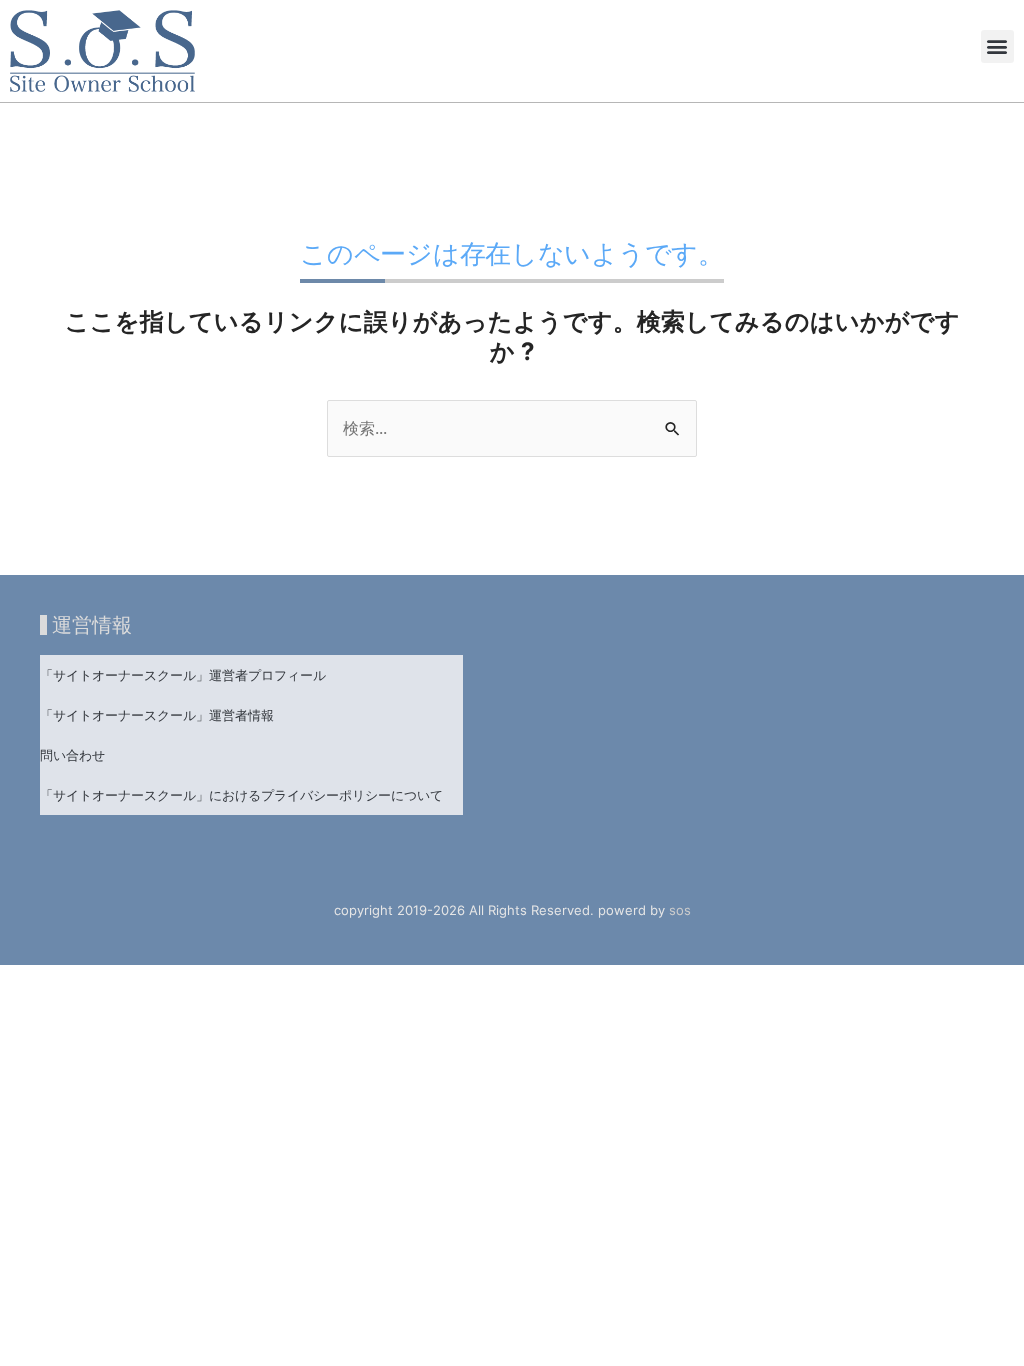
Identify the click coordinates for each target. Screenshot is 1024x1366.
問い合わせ (72, 755)
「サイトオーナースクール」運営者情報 (157, 715)
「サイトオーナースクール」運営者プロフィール (183, 675)
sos (680, 910)
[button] (997, 46)
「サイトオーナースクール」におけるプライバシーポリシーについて (241, 795)
